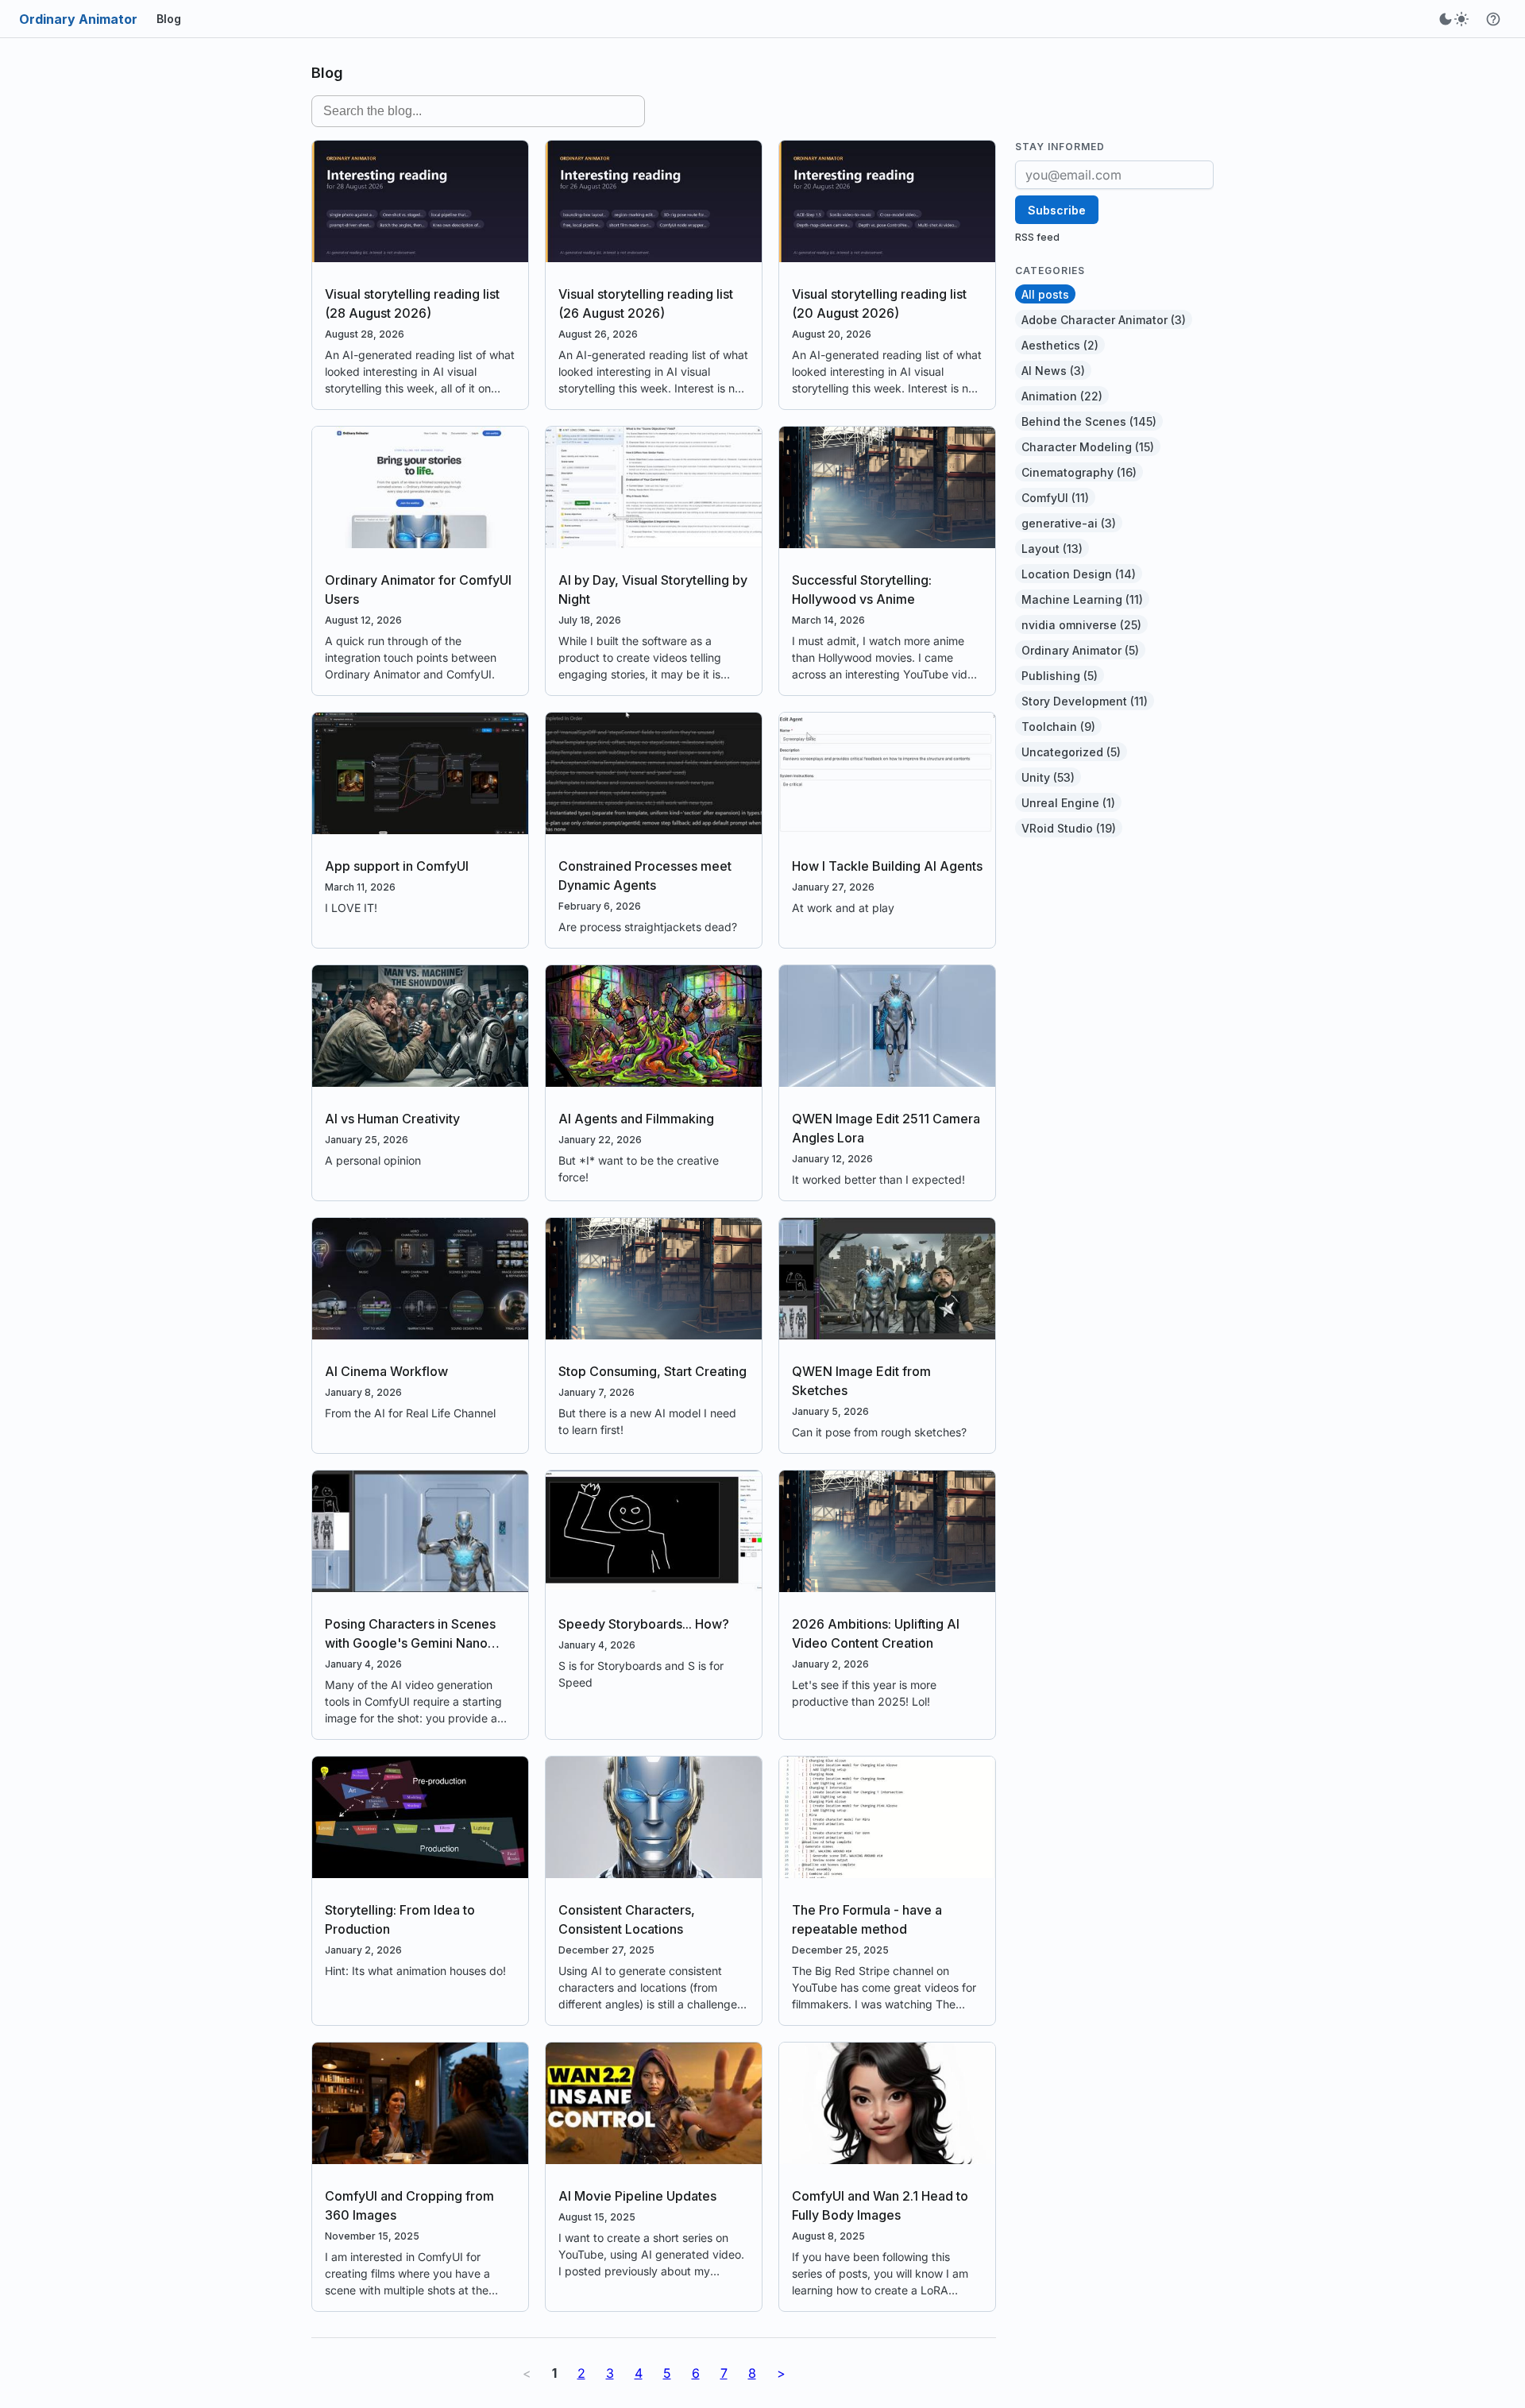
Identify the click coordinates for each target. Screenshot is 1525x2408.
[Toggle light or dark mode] (1454, 19)
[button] (1493, 19)
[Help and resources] (1493, 19)
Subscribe (1057, 210)
